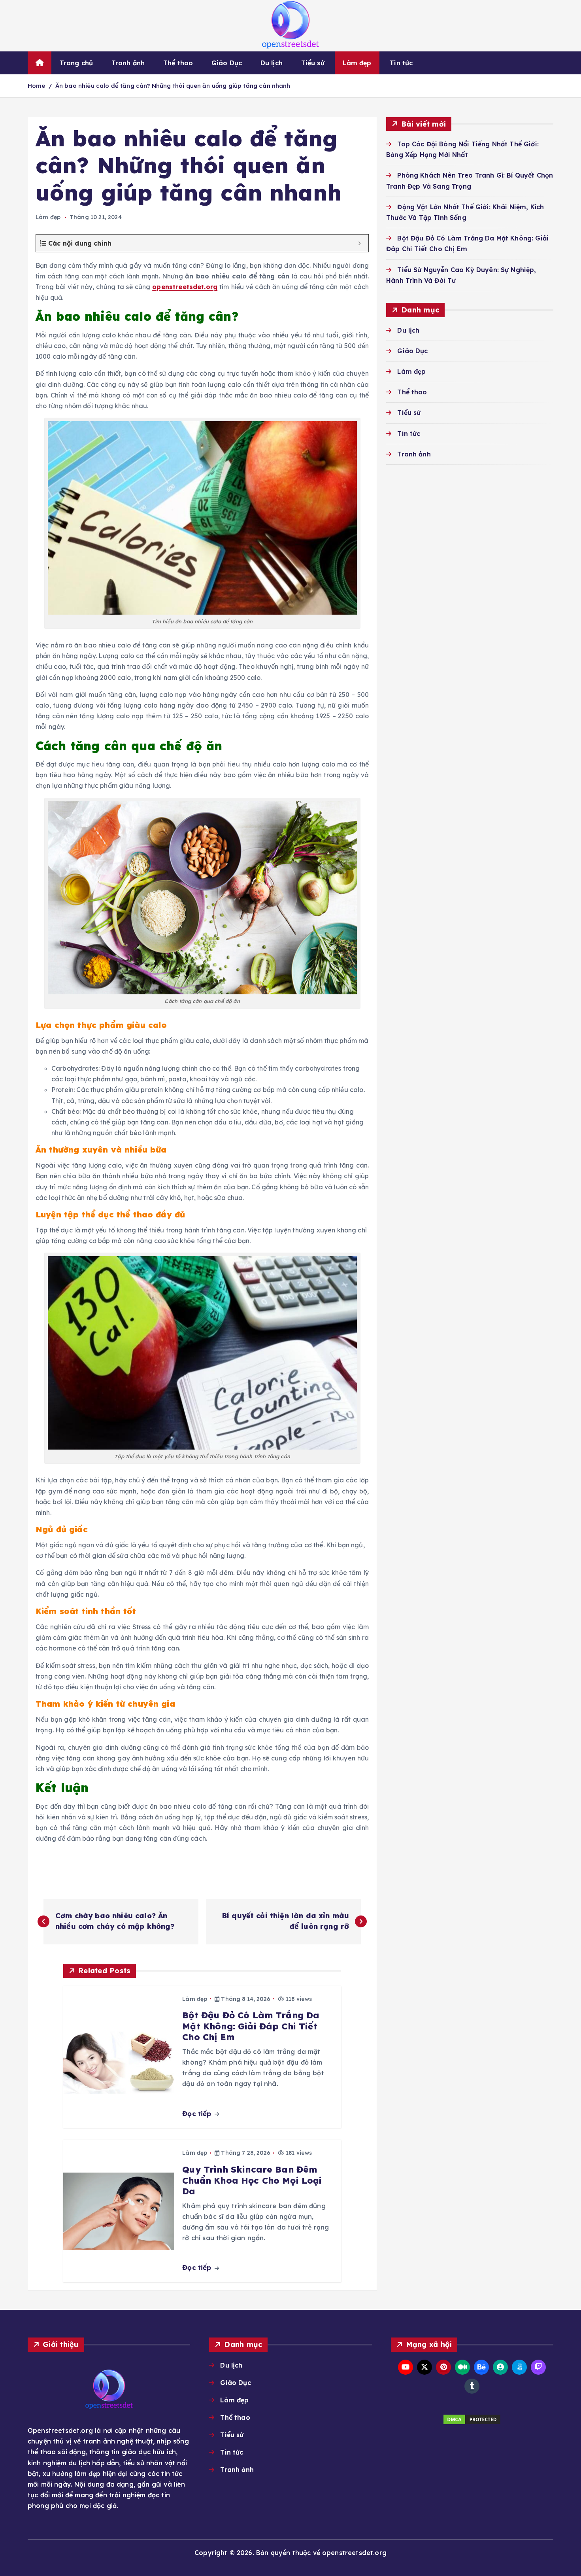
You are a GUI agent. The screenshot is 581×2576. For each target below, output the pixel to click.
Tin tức (401, 63)
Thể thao (178, 63)
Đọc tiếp (198, 2113)
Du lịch (272, 63)
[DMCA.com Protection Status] (472, 2419)
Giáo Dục (227, 63)
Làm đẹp (357, 63)
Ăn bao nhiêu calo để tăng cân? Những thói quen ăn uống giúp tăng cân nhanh (173, 86)
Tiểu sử (313, 63)
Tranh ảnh (128, 63)
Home (37, 86)
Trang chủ (76, 63)
